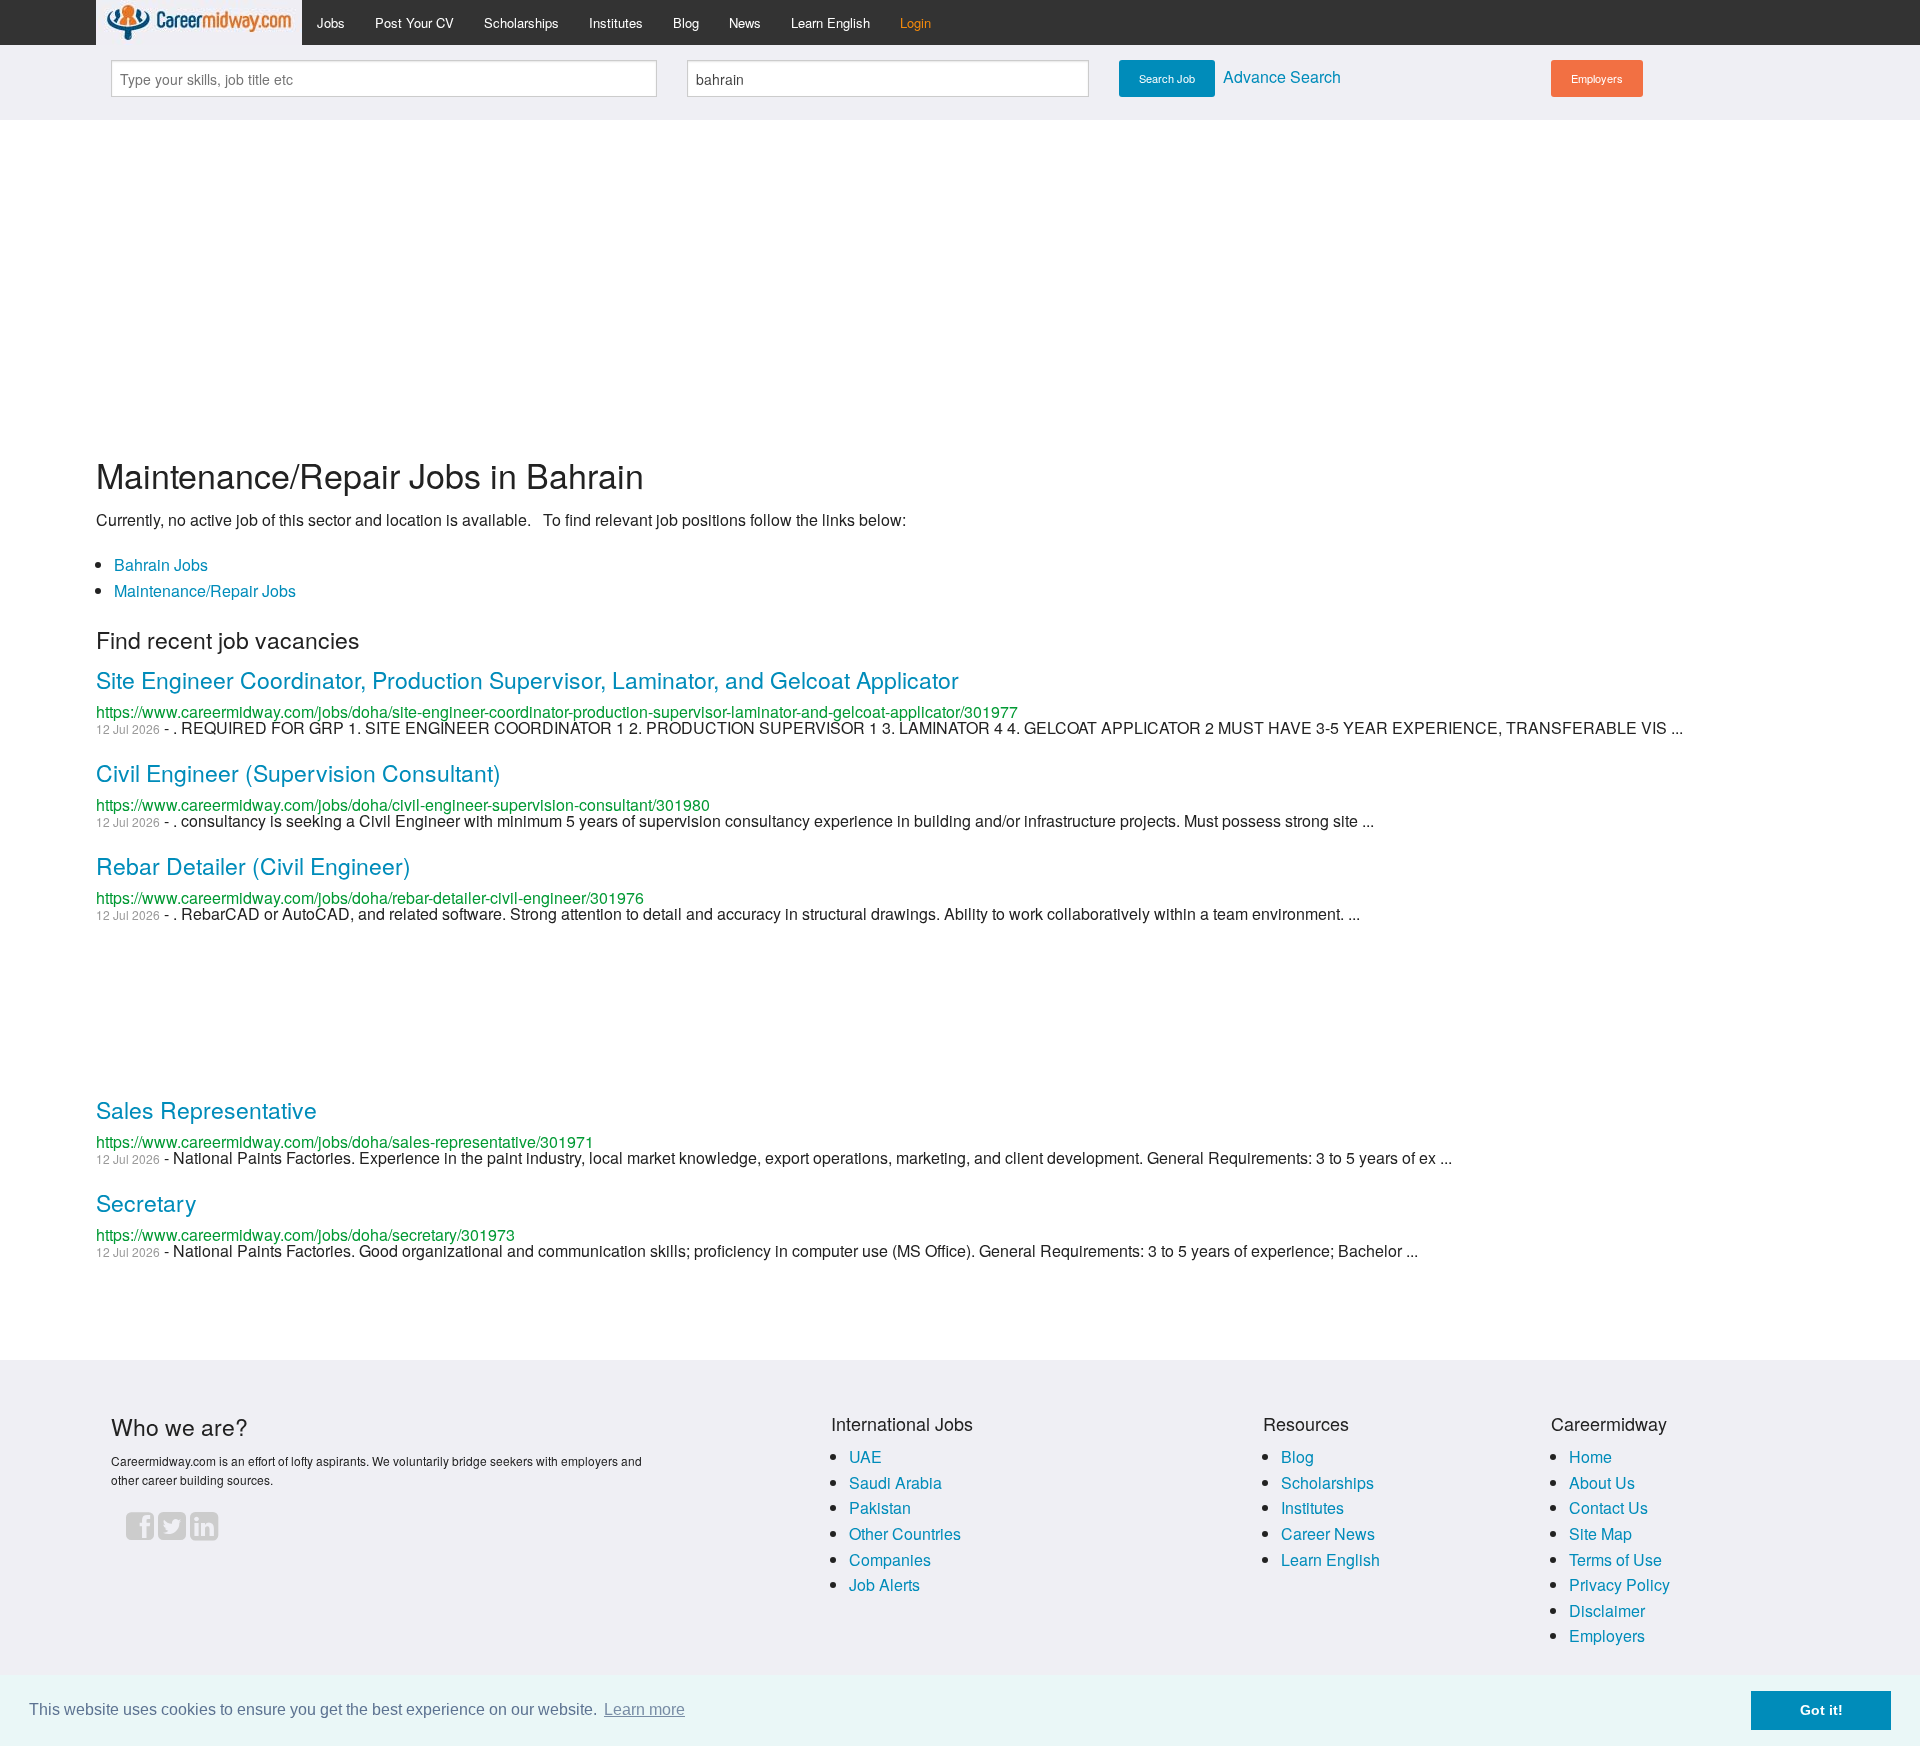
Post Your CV (414, 22)
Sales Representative (206, 1109)
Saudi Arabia (895, 1482)
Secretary (146, 1202)
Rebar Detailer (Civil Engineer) (253, 865)
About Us (1602, 1482)
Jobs (331, 22)
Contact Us (1608, 1507)
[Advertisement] (960, 276)
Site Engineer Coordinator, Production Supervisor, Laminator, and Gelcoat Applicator (527, 679)
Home (1590, 1456)
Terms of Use (1615, 1559)
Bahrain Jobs (161, 564)
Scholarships (521, 22)
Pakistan (880, 1507)
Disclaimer (1607, 1610)
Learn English (830, 22)
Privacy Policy (1619, 1584)
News (745, 22)
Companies (890, 1559)
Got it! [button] (1821, 1710)
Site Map (1600, 1533)
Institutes (616, 22)
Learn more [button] (644, 1709)
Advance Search (1282, 76)
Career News (1328, 1533)
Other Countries (905, 1533)
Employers (1597, 78)
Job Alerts (884, 1584)
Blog (686, 22)
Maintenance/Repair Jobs (205, 590)
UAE (865, 1456)
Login (915, 22)
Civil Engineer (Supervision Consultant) (298, 772)
